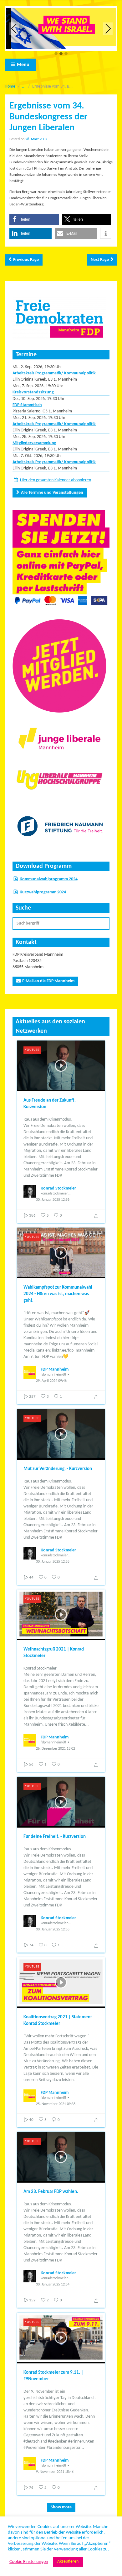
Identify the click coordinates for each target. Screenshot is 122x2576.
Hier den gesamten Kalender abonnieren (56, 480)
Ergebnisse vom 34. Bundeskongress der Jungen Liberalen (48, 117)
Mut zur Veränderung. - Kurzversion (58, 1469)
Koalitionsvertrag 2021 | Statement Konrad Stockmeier (58, 2021)
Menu (23, 65)
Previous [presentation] (14, 29)
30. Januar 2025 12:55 (53, 1562)
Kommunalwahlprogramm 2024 (49, 879)
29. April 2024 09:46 (51, 1381)
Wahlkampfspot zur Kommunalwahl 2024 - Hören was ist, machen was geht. (58, 1294)
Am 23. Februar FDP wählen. (51, 2192)
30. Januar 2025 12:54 (53, 2285)
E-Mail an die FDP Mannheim (48, 981)
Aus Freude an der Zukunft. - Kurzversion (51, 1104)
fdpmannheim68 (53, 1375)
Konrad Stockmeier (58, 1188)
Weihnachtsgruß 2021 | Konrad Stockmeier (54, 1653)
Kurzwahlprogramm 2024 (43, 892)
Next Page (100, 260)
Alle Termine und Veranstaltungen (52, 493)
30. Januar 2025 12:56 (53, 1200)
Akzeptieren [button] (68, 2562)
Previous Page (26, 260)
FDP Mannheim (55, 1370)
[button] (56, 54)
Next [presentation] (108, 29)
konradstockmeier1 (55, 1194)
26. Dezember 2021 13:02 (56, 1749)
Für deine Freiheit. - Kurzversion (55, 1837)
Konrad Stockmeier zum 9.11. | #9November (53, 2376)
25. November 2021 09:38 (56, 2104)
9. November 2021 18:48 (55, 2472)
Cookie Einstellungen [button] (29, 2562)
